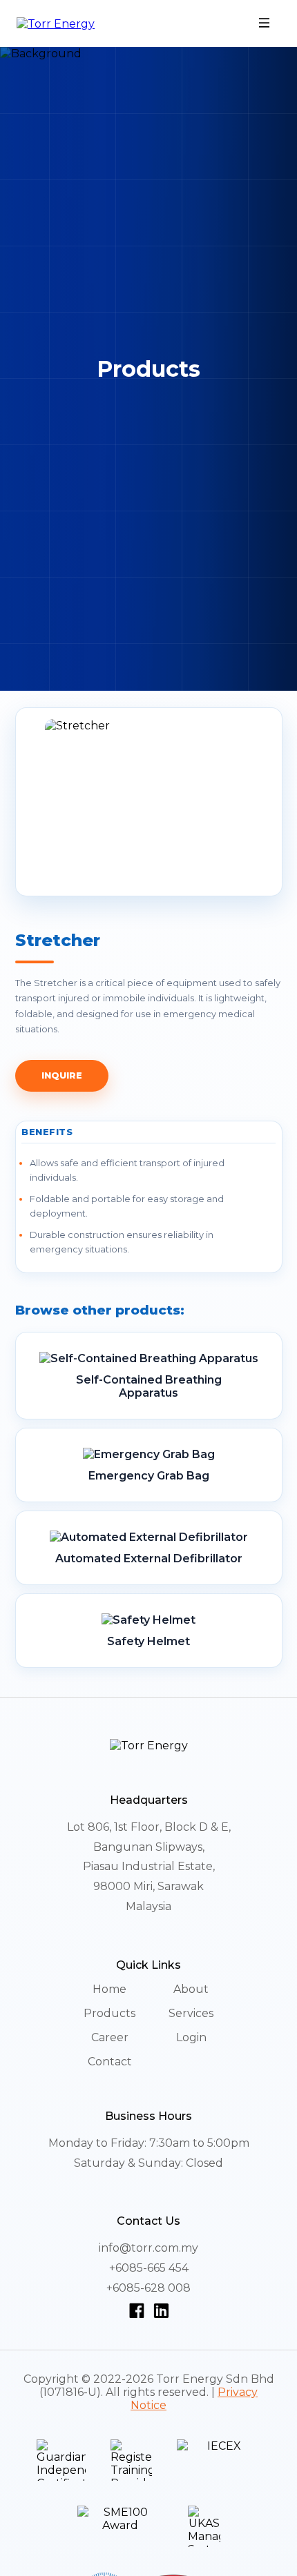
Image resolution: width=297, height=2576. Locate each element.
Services (191, 2013)
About (191, 1989)
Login (191, 2037)
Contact (110, 2062)
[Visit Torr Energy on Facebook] (139, 2310)
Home (109, 1989)
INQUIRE (62, 1075)
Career (110, 2037)
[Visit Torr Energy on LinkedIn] (161, 2310)
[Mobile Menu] (265, 24)
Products (109, 2013)
